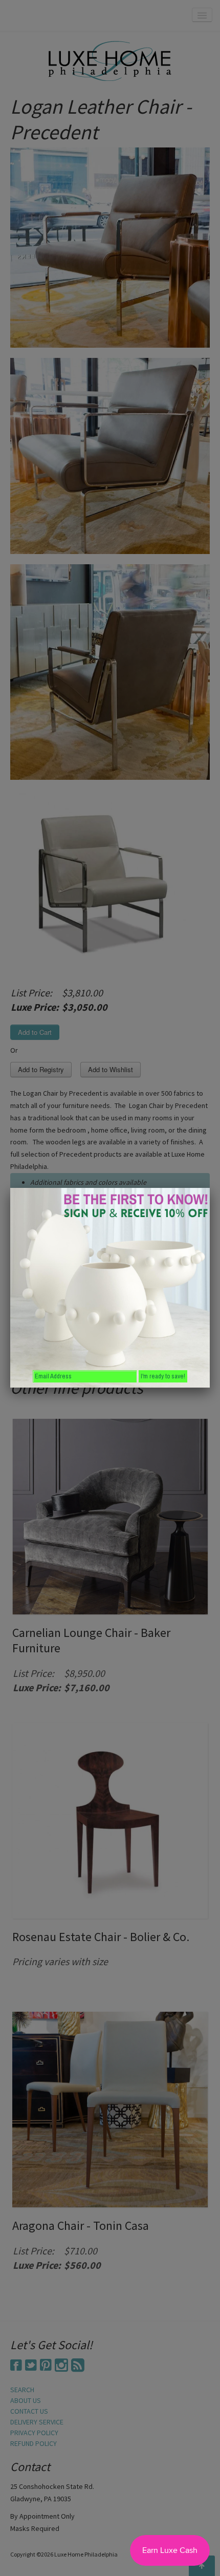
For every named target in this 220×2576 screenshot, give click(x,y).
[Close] (210, 1188)
